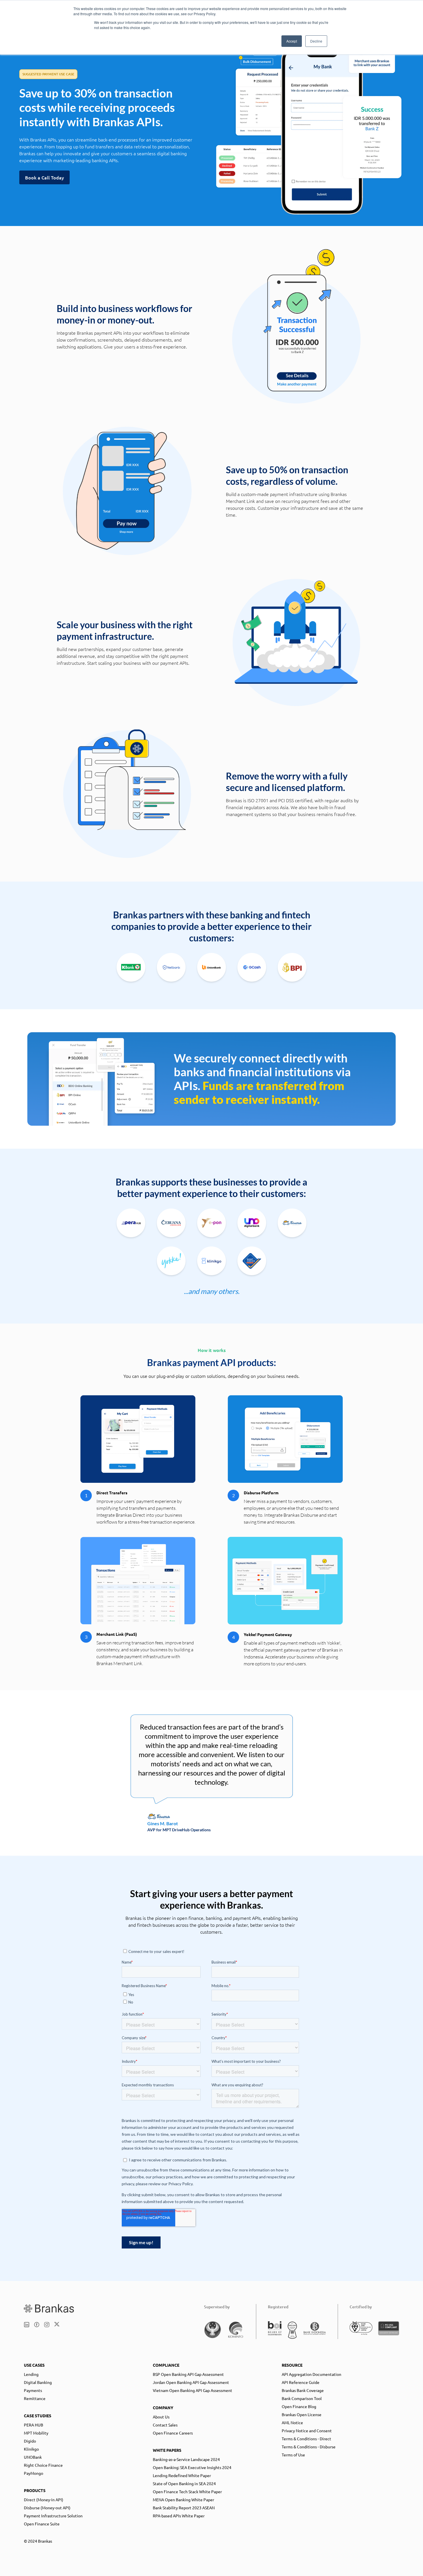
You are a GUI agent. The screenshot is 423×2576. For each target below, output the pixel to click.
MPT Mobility (36, 2433)
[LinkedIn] (27, 2325)
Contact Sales (165, 2425)
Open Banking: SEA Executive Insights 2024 (192, 2467)
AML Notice (292, 2422)
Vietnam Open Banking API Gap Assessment (193, 2390)
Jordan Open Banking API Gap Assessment (191, 2382)
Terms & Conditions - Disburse (309, 2447)
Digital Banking (38, 2382)
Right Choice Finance (43, 2465)
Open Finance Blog (299, 2406)
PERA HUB (34, 2425)
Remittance (35, 2398)
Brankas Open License (302, 2414)
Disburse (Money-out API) (47, 2508)
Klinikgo (31, 2449)
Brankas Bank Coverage (303, 2390)
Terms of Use (293, 2455)
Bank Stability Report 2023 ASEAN (184, 2508)
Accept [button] (292, 41)
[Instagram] (47, 2325)
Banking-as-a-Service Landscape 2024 (186, 2459)
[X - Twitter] (57, 2325)
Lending (31, 2374)
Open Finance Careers (173, 2433)
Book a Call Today (44, 177)
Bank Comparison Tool (302, 2398)
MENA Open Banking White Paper (183, 2500)
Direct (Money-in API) (44, 2500)
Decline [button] (316, 41)
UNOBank (33, 2457)
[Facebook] (37, 2325)
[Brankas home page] (49, 2308)
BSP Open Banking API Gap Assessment (188, 2374)
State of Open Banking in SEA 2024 (184, 2483)
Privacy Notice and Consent (307, 2431)
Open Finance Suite (42, 2524)
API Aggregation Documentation (311, 2374)
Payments (33, 2390)
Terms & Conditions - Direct (306, 2439)
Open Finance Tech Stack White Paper (187, 2491)
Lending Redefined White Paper (182, 2475)
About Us (161, 2417)
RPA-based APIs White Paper (179, 2516)
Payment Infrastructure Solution (53, 2516)
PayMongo (34, 2473)
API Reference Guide (301, 2382)
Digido (30, 2441)
